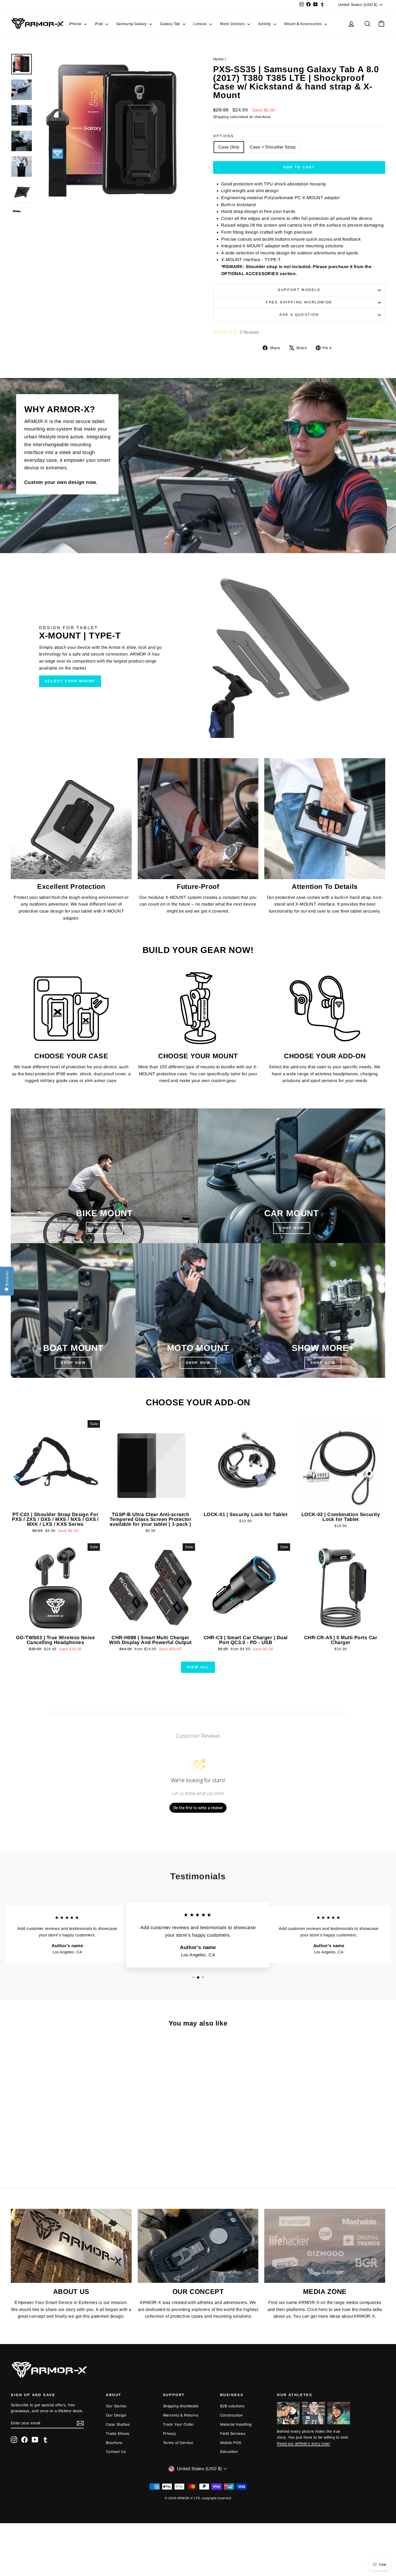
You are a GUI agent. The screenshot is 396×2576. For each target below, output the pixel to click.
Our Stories (116, 2406)
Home (218, 59)
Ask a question (299, 315)
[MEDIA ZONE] (325, 2246)
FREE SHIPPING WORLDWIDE (299, 302)
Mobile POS (231, 2443)
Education (229, 2452)
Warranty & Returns (181, 2415)
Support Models (299, 290)
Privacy (170, 2433)
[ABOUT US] (71, 2246)
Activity (265, 24)
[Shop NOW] (73, 1310)
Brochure (114, 2443)
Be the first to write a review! (198, 1808)
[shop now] (292, 1176)
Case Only (229, 147)
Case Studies (118, 2424)
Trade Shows (118, 2433)
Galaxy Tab (171, 24)
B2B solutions (232, 2406)
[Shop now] (198, 1310)
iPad (99, 24)
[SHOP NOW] (104, 1176)
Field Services (233, 2433)
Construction (232, 2415)
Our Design (116, 2415)
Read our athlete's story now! (303, 2443)
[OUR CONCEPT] (198, 2246)
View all (198, 1667)
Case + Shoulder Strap (273, 147)
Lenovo (201, 24)
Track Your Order (178, 2424)
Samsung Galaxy (132, 24)
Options (223, 136)
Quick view (55, 1504)
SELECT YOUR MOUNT (70, 681)
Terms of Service (178, 2443)
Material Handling (236, 2424)
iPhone (76, 24)
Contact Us (116, 2452)
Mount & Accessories (304, 24)
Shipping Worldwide (181, 2406)
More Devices (233, 24)
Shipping (221, 117)
